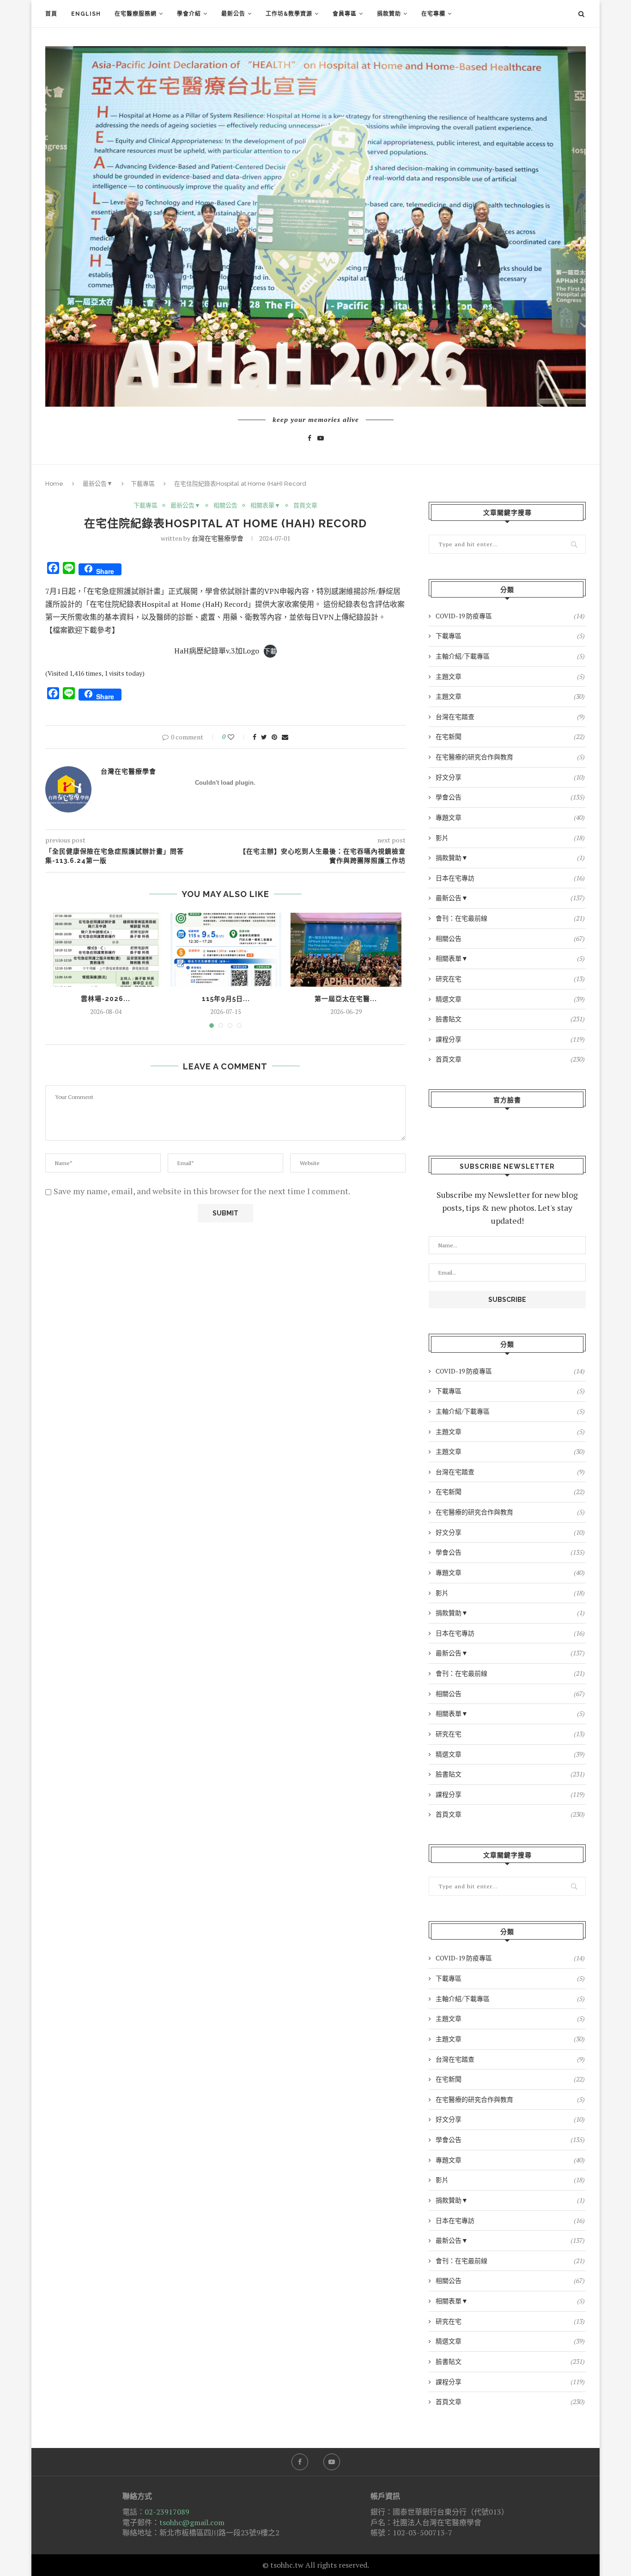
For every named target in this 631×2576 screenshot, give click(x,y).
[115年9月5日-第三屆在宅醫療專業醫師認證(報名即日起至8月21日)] (226, 950)
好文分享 (510, 777)
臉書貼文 (510, 1019)
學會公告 (510, 797)
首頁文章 (305, 506)
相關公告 (225, 506)
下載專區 (143, 484)
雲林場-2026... (106, 999)
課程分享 (510, 1039)
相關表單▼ (265, 506)
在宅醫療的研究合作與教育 (510, 757)
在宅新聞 (510, 736)
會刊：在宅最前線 (510, 918)
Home (54, 484)
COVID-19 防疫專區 (510, 616)
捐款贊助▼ (510, 858)
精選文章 (510, 999)
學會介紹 (189, 14)
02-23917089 (167, 2512)
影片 (510, 838)
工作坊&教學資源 (289, 14)
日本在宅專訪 (510, 878)
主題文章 (510, 676)
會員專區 (345, 14)
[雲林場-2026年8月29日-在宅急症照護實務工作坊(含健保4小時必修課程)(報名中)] (106, 950)
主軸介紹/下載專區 (510, 656)
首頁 (51, 14)
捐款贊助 (389, 14)
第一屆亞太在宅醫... (346, 999)
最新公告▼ (98, 484)
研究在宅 (510, 979)
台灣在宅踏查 (510, 717)
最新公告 (233, 14)
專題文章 (510, 817)
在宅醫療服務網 (136, 14)
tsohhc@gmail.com (192, 2522)
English (86, 14)
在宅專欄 (433, 14)
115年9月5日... (226, 999)
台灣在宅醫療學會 (218, 538)
